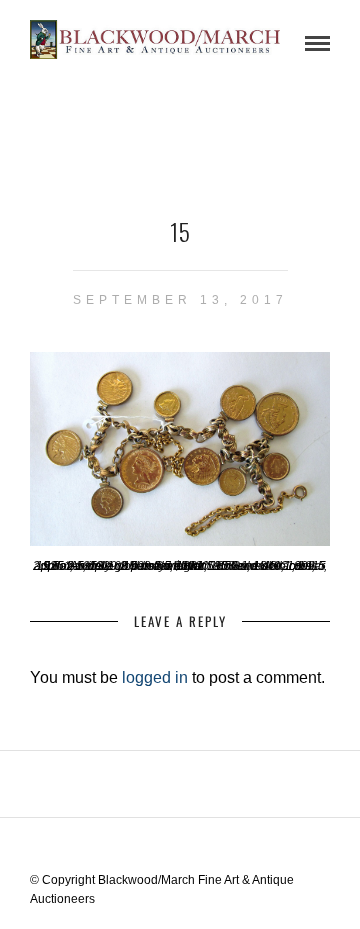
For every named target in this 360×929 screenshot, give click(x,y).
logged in (155, 677)
